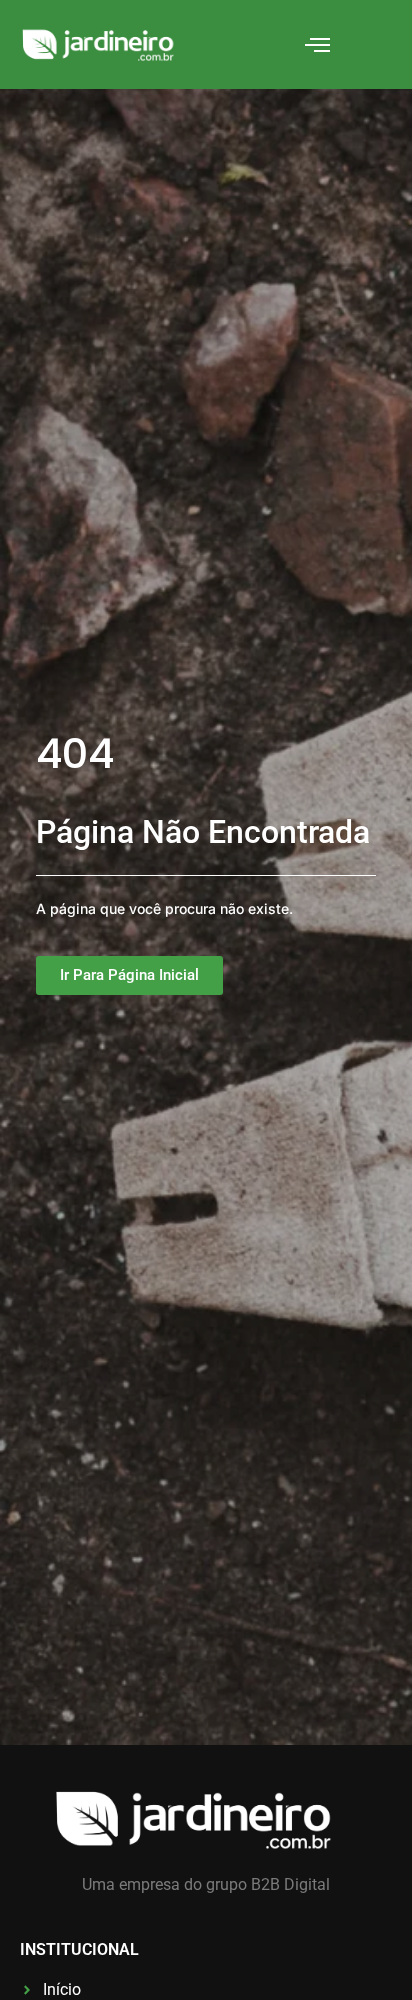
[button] (318, 45)
